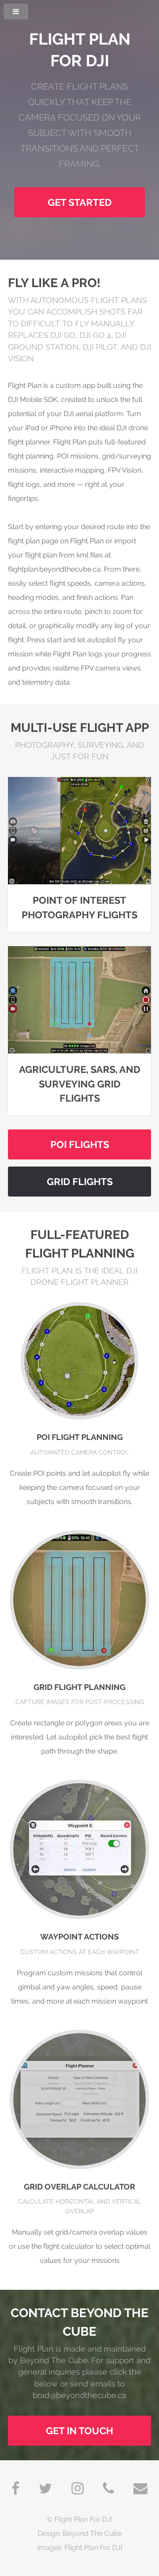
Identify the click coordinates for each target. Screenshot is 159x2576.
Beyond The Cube (92, 2533)
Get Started (80, 203)
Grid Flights (80, 1182)
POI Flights (80, 1145)
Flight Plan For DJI (83, 2519)
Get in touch (79, 2431)
